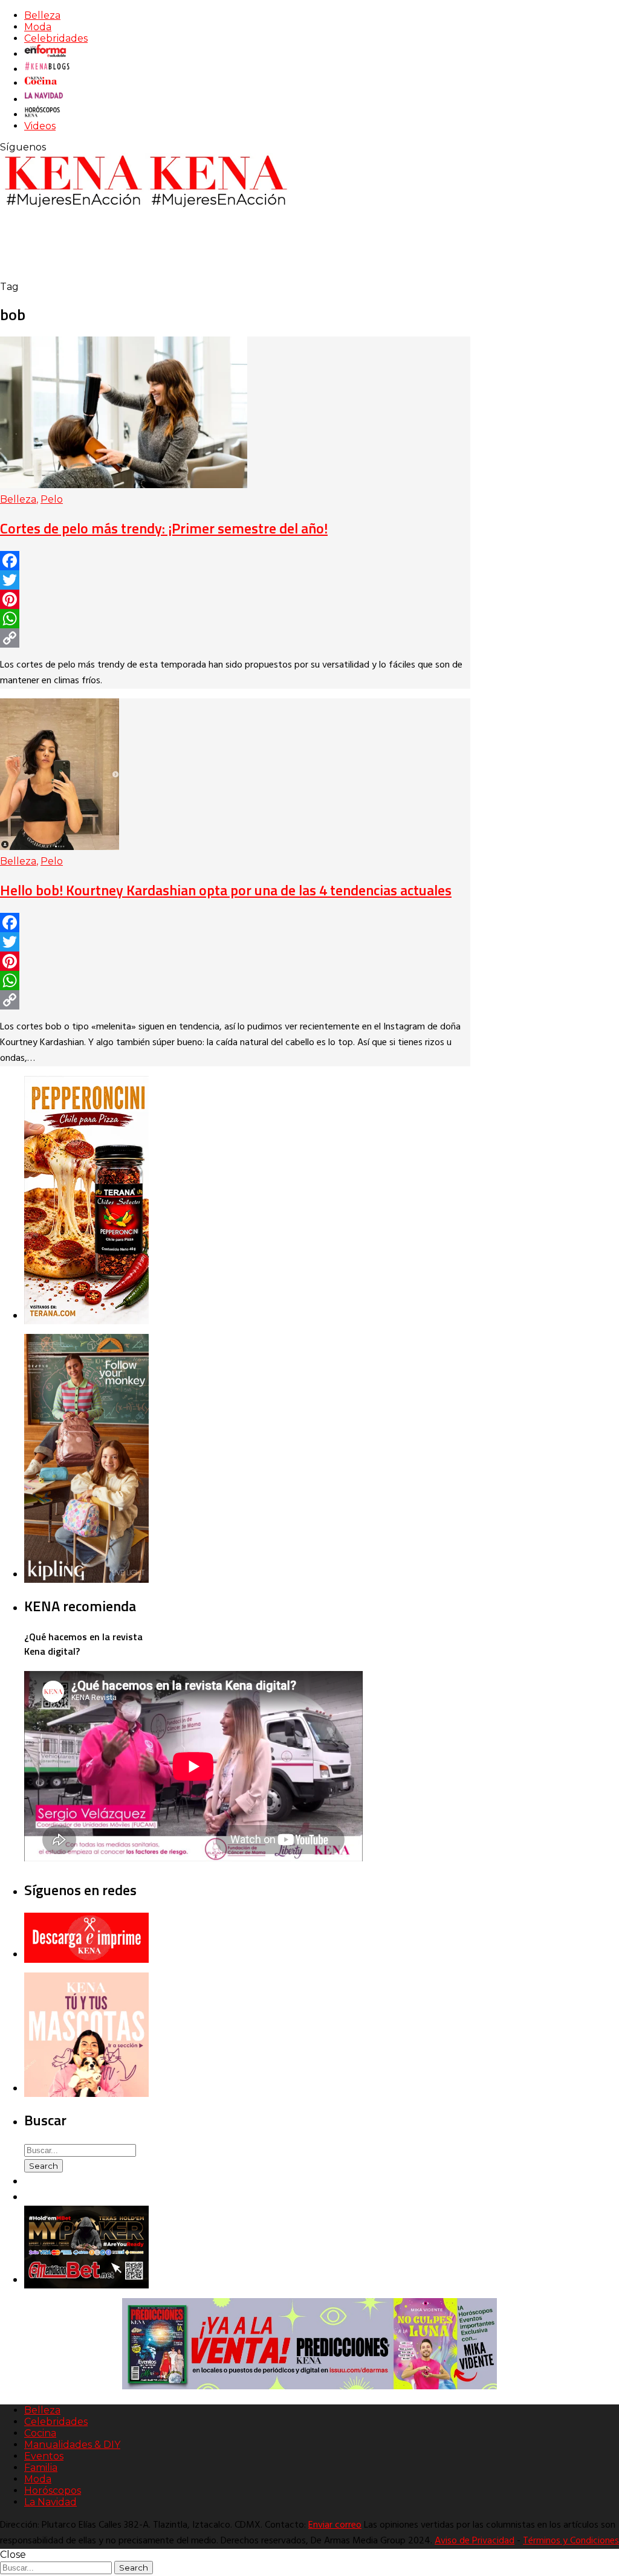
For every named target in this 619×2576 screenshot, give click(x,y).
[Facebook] (235, 561)
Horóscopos (53, 2491)
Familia (41, 2468)
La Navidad (50, 2502)
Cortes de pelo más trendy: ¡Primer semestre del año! (164, 528)
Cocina (40, 2433)
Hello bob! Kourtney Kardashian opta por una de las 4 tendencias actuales (226, 890)
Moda (38, 27)
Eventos (44, 2456)
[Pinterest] (235, 599)
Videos (40, 126)
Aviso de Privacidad (475, 2541)
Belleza (42, 15)
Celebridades (56, 38)
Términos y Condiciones (571, 2541)
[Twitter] (235, 580)
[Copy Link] (235, 638)
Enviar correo (335, 2525)
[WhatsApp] (235, 619)
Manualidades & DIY (72, 2445)
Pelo (52, 499)
